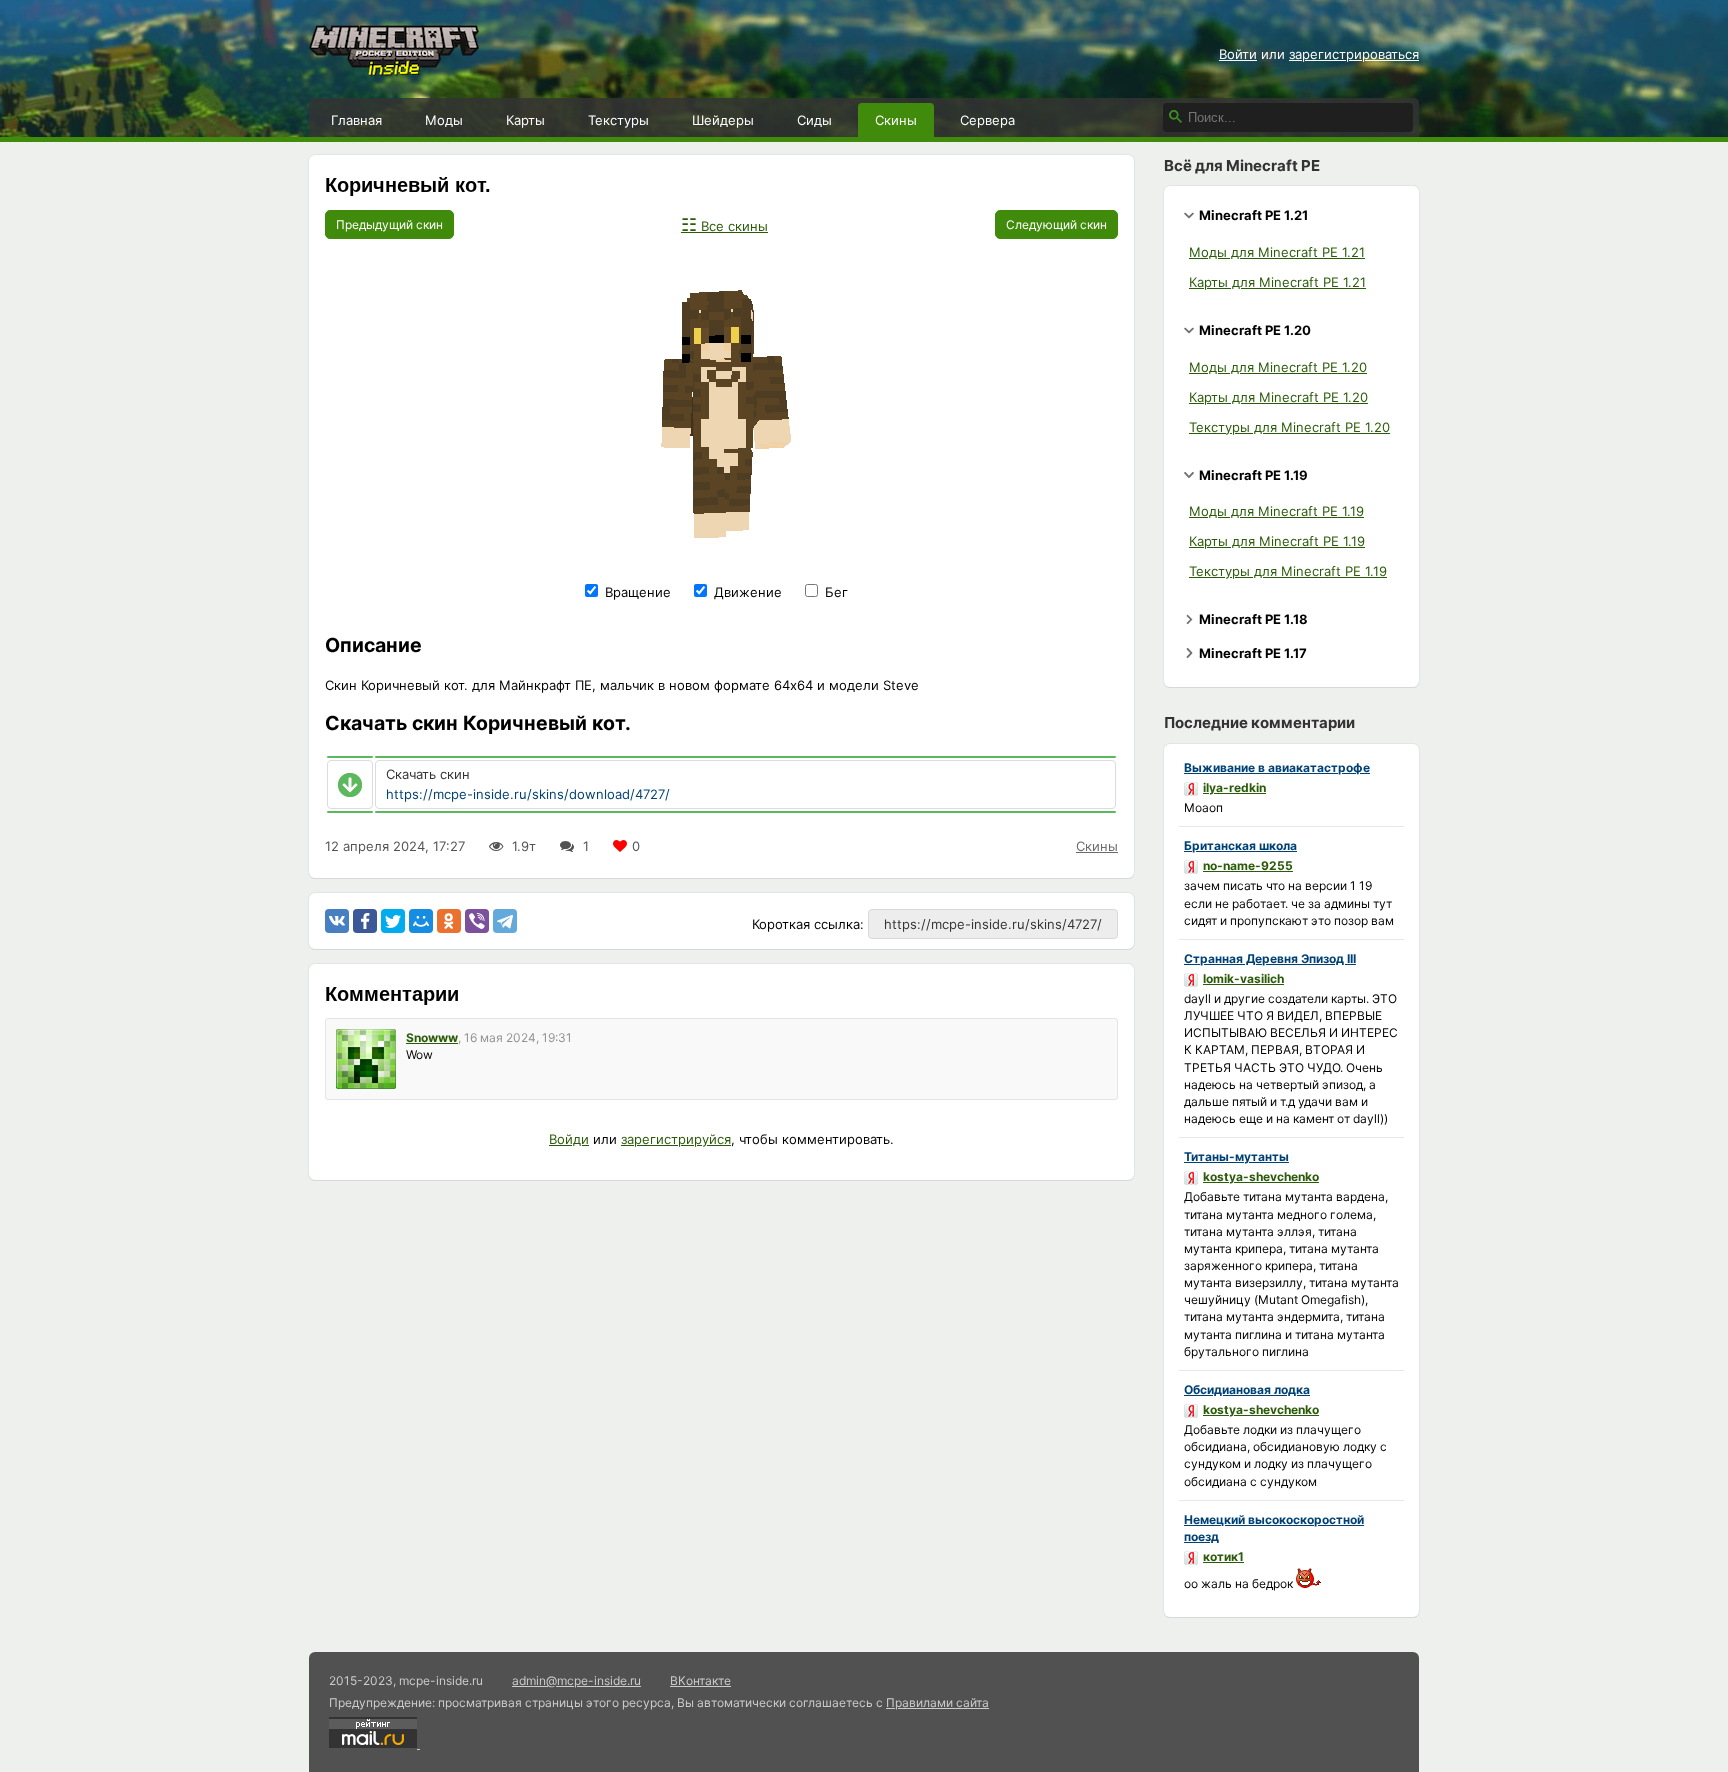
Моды (444, 120)
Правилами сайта (937, 1702)
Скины (896, 120)
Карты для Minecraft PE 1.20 (1278, 397)
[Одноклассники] (449, 921)
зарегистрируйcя (676, 1139)
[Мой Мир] (421, 921)
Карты (525, 120)
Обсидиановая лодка (1247, 1389)
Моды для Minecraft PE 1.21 (1277, 252)
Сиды (814, 120)
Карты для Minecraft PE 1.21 (1277, 282)
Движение (746, 592)
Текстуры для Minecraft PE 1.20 (1289, 427)
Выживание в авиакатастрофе (1277, 767)
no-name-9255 (1248, 865)
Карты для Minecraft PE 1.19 (1277, 541)
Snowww (432, 1037)
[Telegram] (505, 921)
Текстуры (618, 120)
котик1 (1223, 1556)
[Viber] (477, 921)
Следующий (1056, 224)
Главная (356, 120)
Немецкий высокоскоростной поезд (1274, 1528)
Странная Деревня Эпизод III (1270, 958)
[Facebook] (365, 921)
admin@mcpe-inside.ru (576, 1680)
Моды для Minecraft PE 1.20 (1278, 367)
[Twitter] (393, 921)
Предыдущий (389, 224)
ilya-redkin (1234, 787)
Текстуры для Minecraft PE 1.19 (1288, 571)
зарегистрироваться (1354, 54)
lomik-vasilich (1243, 978)
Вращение (636, 592)
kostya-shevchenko (1261, 1176)
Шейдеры (723, 120)
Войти (1238, 54)
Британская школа (1240, 845)
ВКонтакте (700, 1680)
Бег (834, 592)
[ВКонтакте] (337, 921)
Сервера (987, 120)
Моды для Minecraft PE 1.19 (1276, 511)
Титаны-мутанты (1236, 1156)
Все (724, 226)
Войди (569, 1139)
